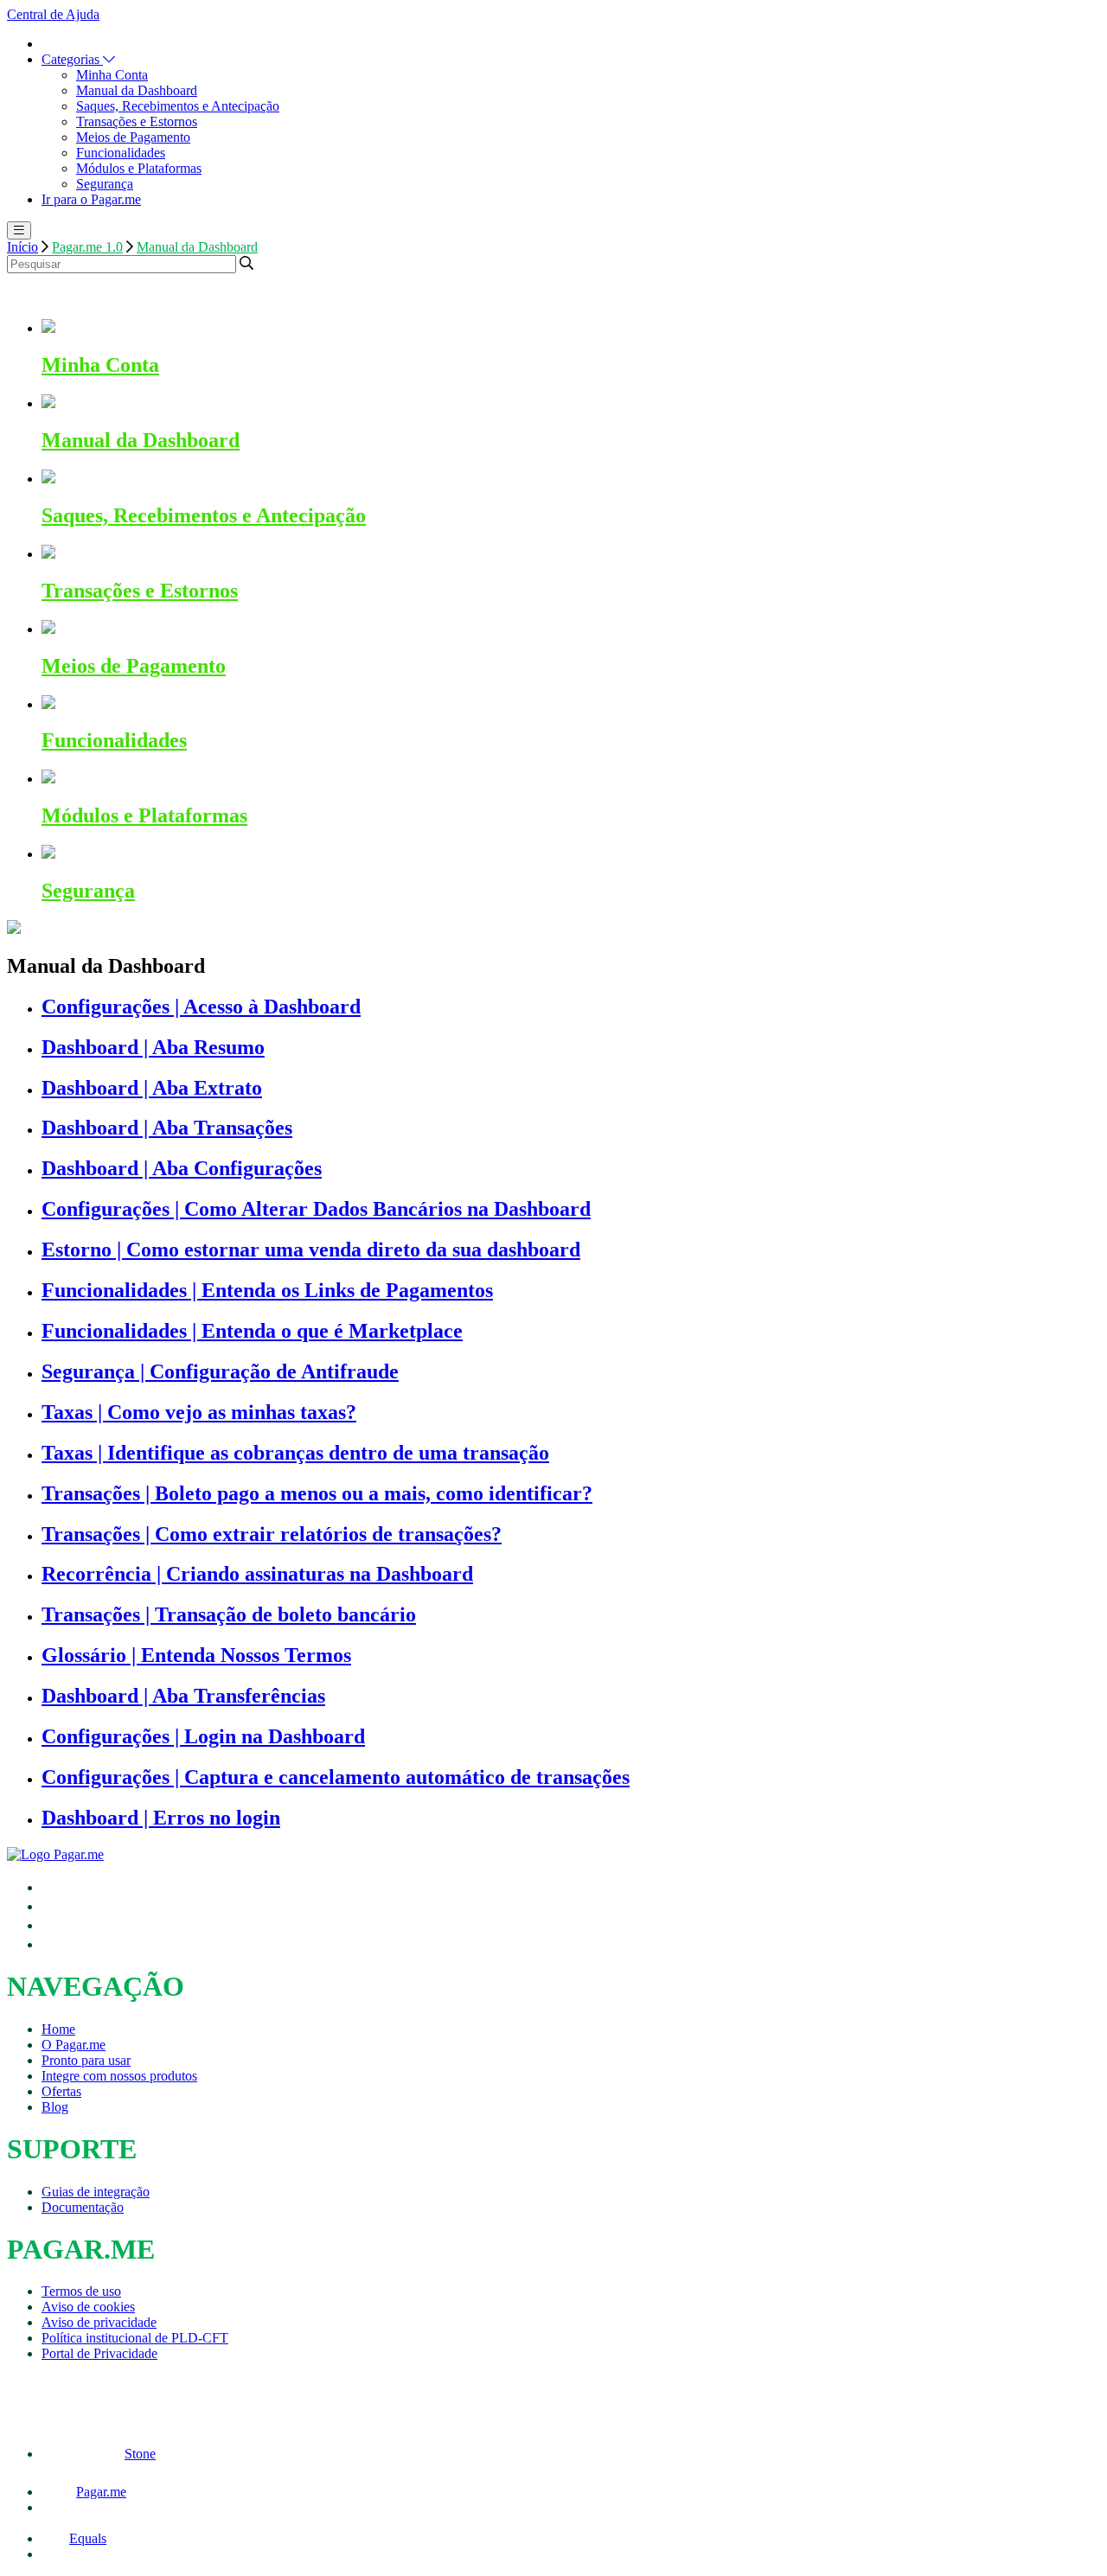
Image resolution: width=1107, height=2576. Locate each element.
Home (58, 2029)
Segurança (105, 184)
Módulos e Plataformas (139, 168)
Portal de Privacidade (99, 2353)
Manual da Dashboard (137, 90)
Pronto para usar (86, 2060)
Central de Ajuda (53, 14)
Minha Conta (112, 75)
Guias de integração (96, 2192)
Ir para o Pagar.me (91, 199)
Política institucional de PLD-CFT (135, 2338)
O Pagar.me (74, 2045)
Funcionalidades (121, 153)
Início (22, 247)
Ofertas (61, 2091)
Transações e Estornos (137, 121)
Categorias (72, 59)
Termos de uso (81, 2291)
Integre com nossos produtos (119, 2076)
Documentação (83, 2207)
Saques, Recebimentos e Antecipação (178, 106)
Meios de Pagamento (133, 137)
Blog (55, 2107)
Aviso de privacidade (99, 2322)
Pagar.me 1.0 (87, 247)
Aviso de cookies (88, 2307)
